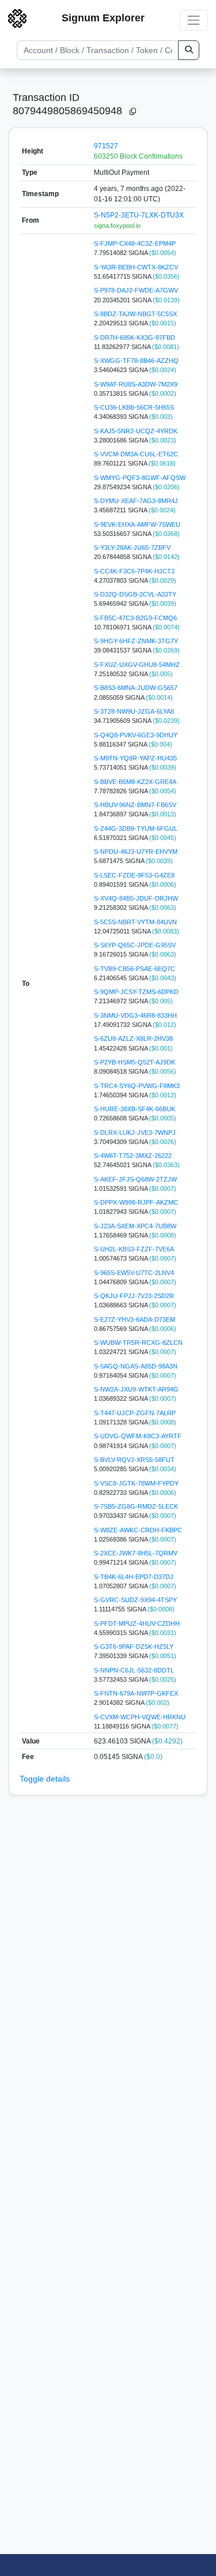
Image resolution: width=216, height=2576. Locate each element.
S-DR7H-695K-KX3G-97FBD (134, 338)
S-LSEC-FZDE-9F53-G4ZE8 (134, 875)
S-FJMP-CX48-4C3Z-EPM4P (135, 243)
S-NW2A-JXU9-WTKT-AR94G (136, 1389)
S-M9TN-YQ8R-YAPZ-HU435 (135, 758)
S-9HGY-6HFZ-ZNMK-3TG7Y (136, 641)
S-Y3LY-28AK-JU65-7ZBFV (132, 548)
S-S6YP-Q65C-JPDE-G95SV (135, 945)
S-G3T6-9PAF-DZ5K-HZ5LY (134, 1647)
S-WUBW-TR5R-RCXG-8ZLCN (138, 1343)
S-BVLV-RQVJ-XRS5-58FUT (134, 1460)
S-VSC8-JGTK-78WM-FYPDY (136, 1483)
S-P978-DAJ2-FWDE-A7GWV (136, 290)
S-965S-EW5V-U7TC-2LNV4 (134, 1273)
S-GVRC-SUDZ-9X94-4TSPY (135, 1600)
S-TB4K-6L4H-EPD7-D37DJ (134, 1577)
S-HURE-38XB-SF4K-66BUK (134, 1109)
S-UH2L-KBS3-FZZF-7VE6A (134, 1249)
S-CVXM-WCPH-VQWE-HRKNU (140, 1717)
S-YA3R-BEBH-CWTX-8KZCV (136, 267)
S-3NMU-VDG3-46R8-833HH (135, 1015)
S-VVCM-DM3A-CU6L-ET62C (136, 454)
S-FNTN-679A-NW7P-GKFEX (136, 1693)
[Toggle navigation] (194, 20)
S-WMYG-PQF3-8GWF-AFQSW (140, 478)
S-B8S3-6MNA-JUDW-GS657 (136, 688)
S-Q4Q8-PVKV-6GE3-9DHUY (136, 735)
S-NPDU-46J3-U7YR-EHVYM (136, 852)
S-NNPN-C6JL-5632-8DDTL (134, 1670)
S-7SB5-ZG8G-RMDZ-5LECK (136, 1506)
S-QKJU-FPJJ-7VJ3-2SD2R (134, 1296)
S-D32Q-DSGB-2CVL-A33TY (135, 594)
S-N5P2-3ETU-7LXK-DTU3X (139, 215)
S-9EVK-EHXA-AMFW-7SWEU (137, 524)
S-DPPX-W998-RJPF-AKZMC (136, 1202)
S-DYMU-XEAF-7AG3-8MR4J (136, 501)
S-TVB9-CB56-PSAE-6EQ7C (134, 969)
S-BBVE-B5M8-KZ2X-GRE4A (135, 782)
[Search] (189, 50)
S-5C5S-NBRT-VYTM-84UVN (135, 922)
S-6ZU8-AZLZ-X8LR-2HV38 (133, 1038)
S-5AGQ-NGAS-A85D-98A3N (136, 1366)
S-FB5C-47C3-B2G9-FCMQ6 (135, 618)
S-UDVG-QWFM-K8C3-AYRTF (138, 1436)
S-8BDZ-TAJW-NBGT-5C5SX (135, 314)
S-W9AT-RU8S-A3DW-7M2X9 (136, 384)
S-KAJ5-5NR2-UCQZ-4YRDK (136, 431)
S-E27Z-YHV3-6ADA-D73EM (134, 1319)
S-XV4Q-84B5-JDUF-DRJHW (136, 898)
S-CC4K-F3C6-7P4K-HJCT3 (134, 571)
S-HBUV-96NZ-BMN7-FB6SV (135, 805)
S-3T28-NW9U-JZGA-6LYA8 (134, 711)
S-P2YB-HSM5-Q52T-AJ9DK (134, 1062)
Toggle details (45, 1779)
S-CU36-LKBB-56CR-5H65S (134, 407)
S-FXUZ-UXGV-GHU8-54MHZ (137, 665)
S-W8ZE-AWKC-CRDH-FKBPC (138, 1530)
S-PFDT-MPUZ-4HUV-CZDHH (137, 1623)
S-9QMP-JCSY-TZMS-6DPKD (136, 992)
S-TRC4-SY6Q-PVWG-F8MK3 (137, 1086)
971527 (106, 146)
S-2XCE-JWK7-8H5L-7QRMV (136, 1553)
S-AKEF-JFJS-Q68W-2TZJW (135, 1179)
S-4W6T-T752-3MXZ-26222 (133, 1156)
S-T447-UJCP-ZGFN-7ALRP (135, 1413)
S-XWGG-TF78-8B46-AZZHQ (136, 361)
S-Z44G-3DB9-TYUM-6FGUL (136, 828)
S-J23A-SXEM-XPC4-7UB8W (135, 1226)
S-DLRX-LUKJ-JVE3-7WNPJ (135, 1133)
